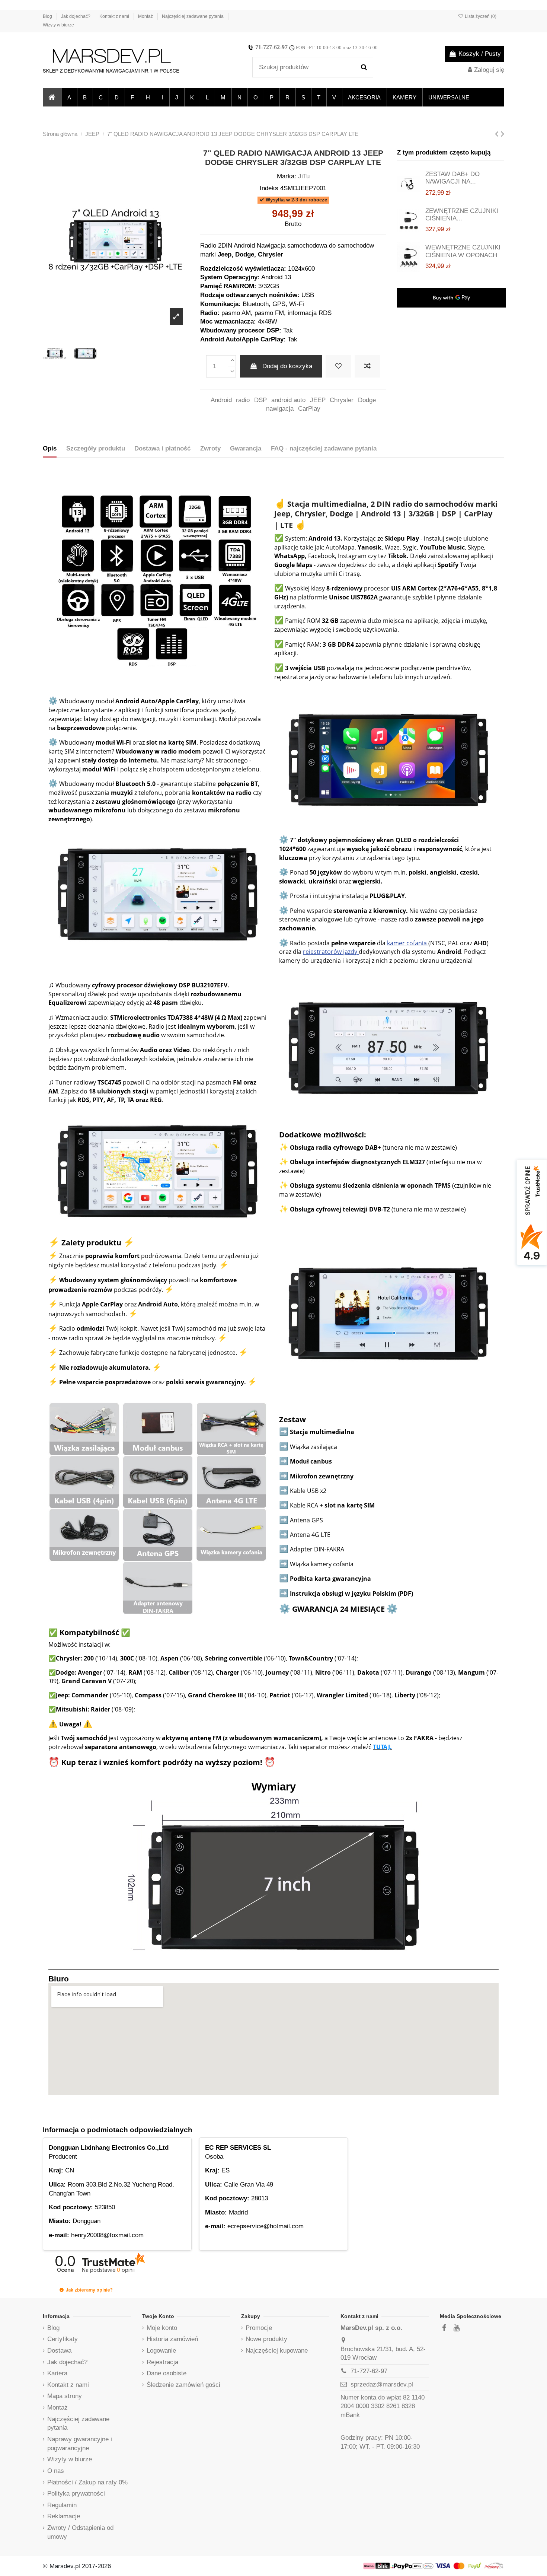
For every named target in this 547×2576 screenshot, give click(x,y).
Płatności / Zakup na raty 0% (87, 2482)
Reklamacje (64, 2516)
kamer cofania (408, 943)
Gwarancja (246, 448)
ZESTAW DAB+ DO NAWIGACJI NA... (452, 178)
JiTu (304, 176)
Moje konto (162, 2328)
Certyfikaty (63, 2339)
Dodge (367, 400)
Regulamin (62, 2505)
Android (221, 400)
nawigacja (280, 409)
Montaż (146, 16)
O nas (56, 2471)
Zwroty (210, 448)
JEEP (318, 400)
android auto (288, 400)
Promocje (259, 2328)
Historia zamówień (172, 2339)
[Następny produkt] (503, 134)
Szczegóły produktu (96, 448)
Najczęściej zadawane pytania (193, 16)
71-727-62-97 (271, 47)
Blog (48, 16)
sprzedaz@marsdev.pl (382, 2384)
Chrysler (342, 400)
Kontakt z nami (115, 16)
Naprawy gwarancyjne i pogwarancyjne (80, 2444)
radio (243, 400)
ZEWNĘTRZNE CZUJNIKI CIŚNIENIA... (462, 215)
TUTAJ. (382, 1747)
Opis (50, 448)
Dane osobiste (167, 2373)
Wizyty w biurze (58, 25)
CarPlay (309, 409)
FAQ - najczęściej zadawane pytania (324, 448)
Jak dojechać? (76, 16)
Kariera (57, 2373)
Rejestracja (162, 2362)
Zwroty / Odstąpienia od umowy (80, 2532)
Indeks (269, 188)
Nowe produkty (266, 2339)
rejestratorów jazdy (331, 952)
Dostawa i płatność (162, 448)
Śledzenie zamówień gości (183, 2385)
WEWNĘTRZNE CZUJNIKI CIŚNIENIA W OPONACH (463, 251)
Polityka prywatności (76, 2494)
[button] (69, 97)
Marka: (287, 176)
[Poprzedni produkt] (498, 134)
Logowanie (161, 2351)
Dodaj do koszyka (287, 366)
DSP (260, 400)
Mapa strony (65, 2396)
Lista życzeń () (481, 16)
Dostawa (59, 2351)
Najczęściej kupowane (277, 2351)
